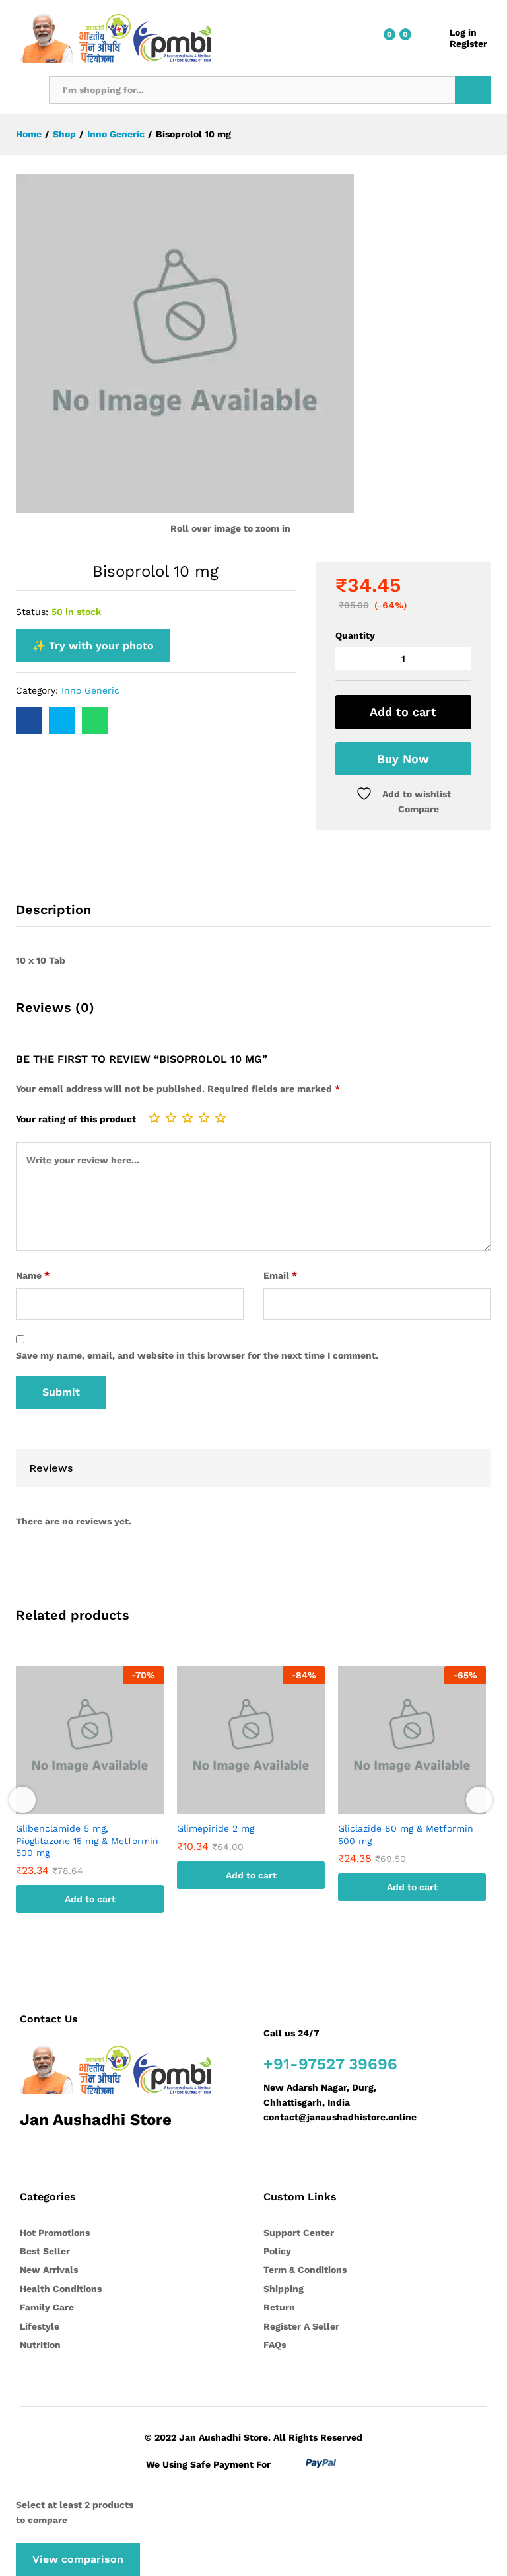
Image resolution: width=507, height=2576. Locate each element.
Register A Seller (301, 2326)
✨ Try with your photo (93, 646)
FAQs (275, 2345)
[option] (90, 1800)
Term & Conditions (305, 2270)
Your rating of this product (76, 1119)
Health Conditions (61, 2289)
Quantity (355, 635)
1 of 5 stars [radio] (154, 1118)
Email (280, 1275)
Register (468, 44)
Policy (277, 2251)
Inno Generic (90, 690)
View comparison (78, 2559)
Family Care (47, 2307)
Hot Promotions (55, 2233)
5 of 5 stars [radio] (220, 1118)
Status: (32, 612)
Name (33, 1275)
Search (473, 90)
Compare (419, 809)
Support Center (299, 2233)
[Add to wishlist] (103, 1807)
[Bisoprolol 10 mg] (29, 721)
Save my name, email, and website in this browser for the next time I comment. (197, 1355)
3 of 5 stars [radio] (187, 1118)
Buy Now (403, 759)
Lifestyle (40, 2326)
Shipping (284, 2289)
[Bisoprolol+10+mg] (62, 721)
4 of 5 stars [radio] (204, 1118)
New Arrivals (49, 2270)
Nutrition (40, 2345)
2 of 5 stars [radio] (171, 1118)
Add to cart (403, 712)
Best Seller (45, 2251)
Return (279, 2307)
